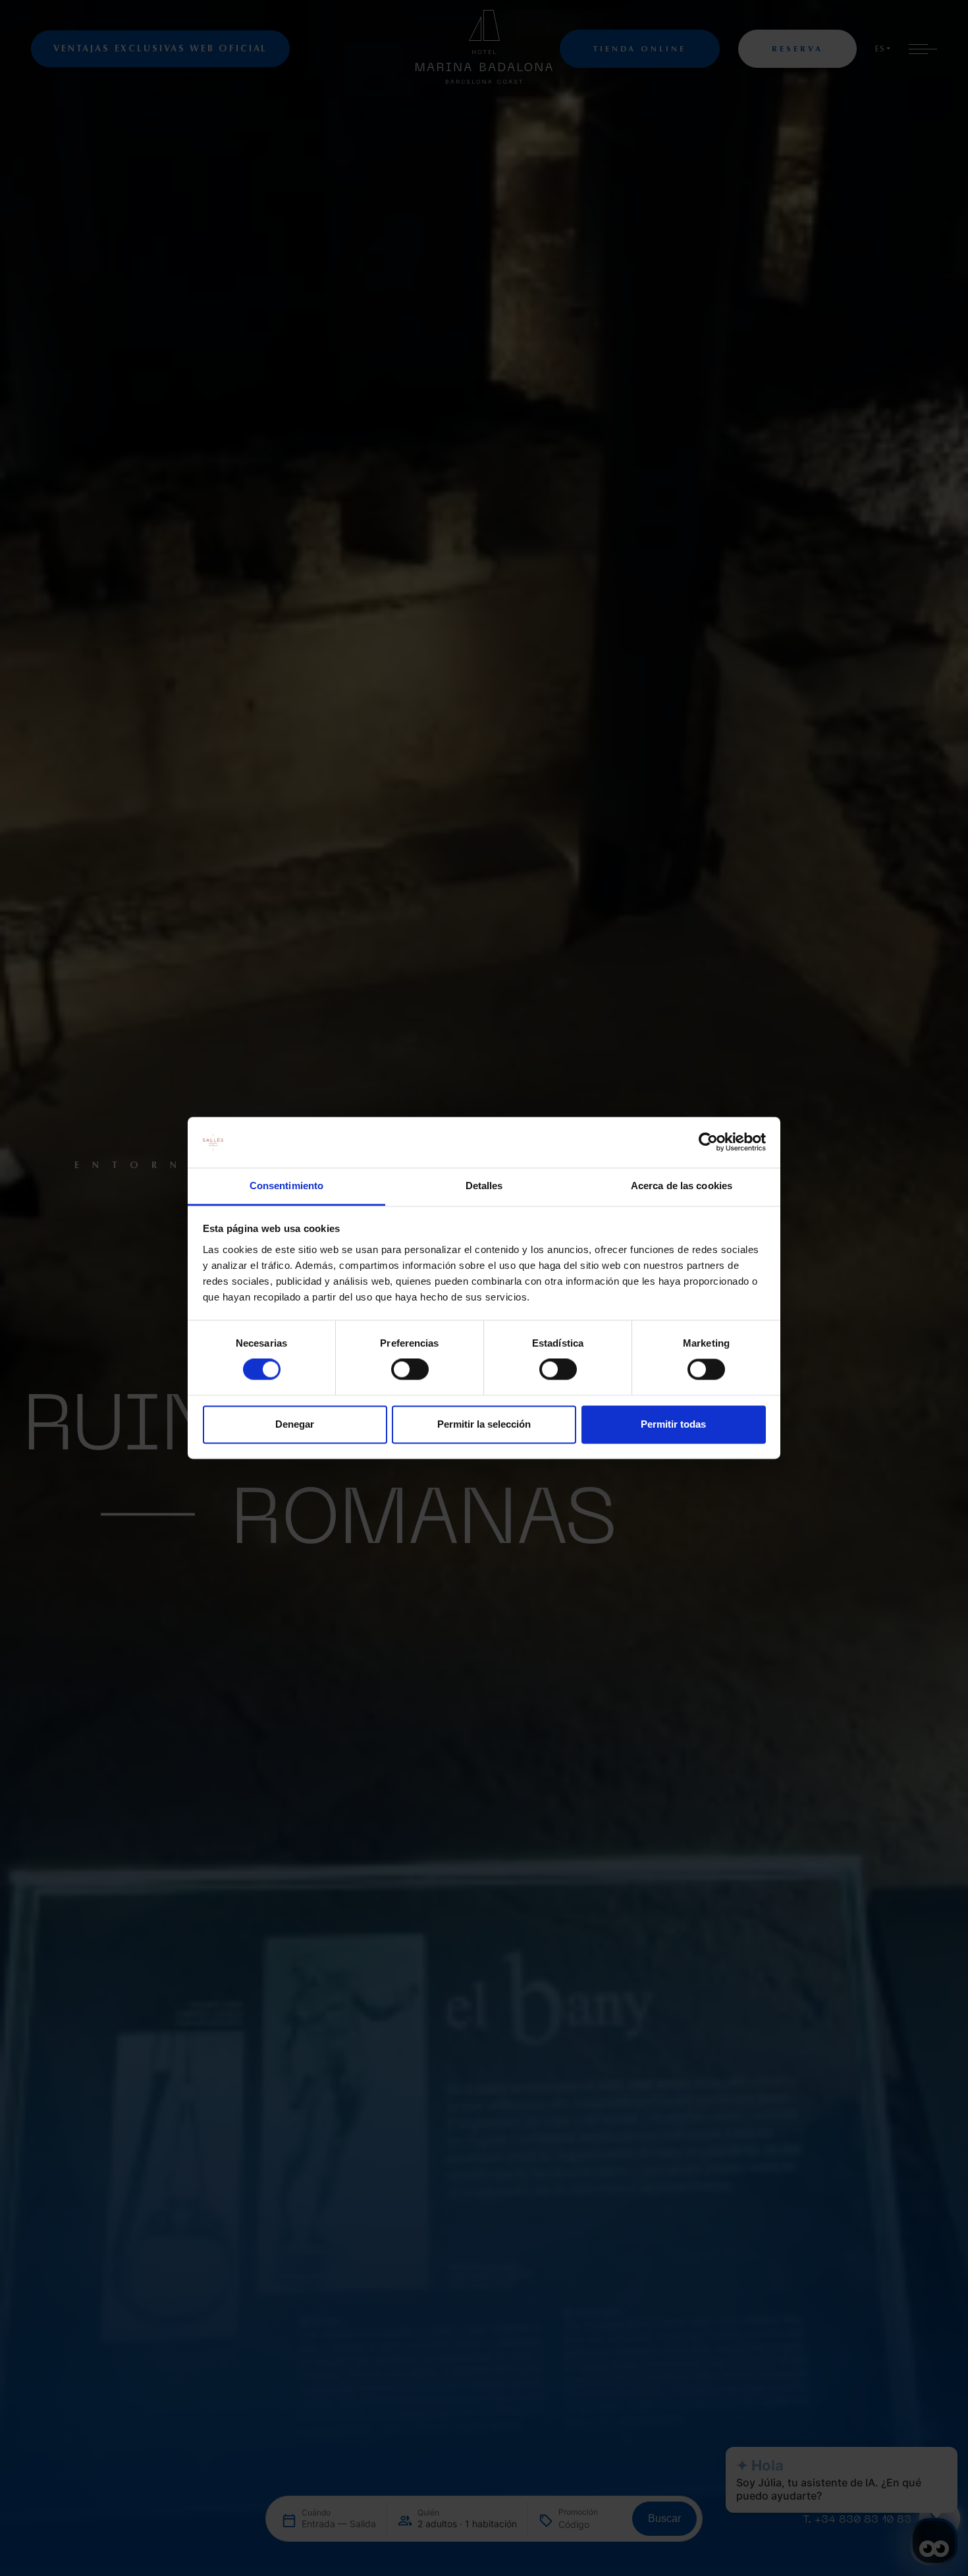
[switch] (410, 1370)
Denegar (295, 1424)
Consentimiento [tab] (286, 1186)
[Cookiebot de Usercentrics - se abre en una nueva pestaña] (708, 1142)
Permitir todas (673, 1424)
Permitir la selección (484, 1424)
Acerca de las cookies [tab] (682, 1186)
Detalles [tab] (484, 1186)
